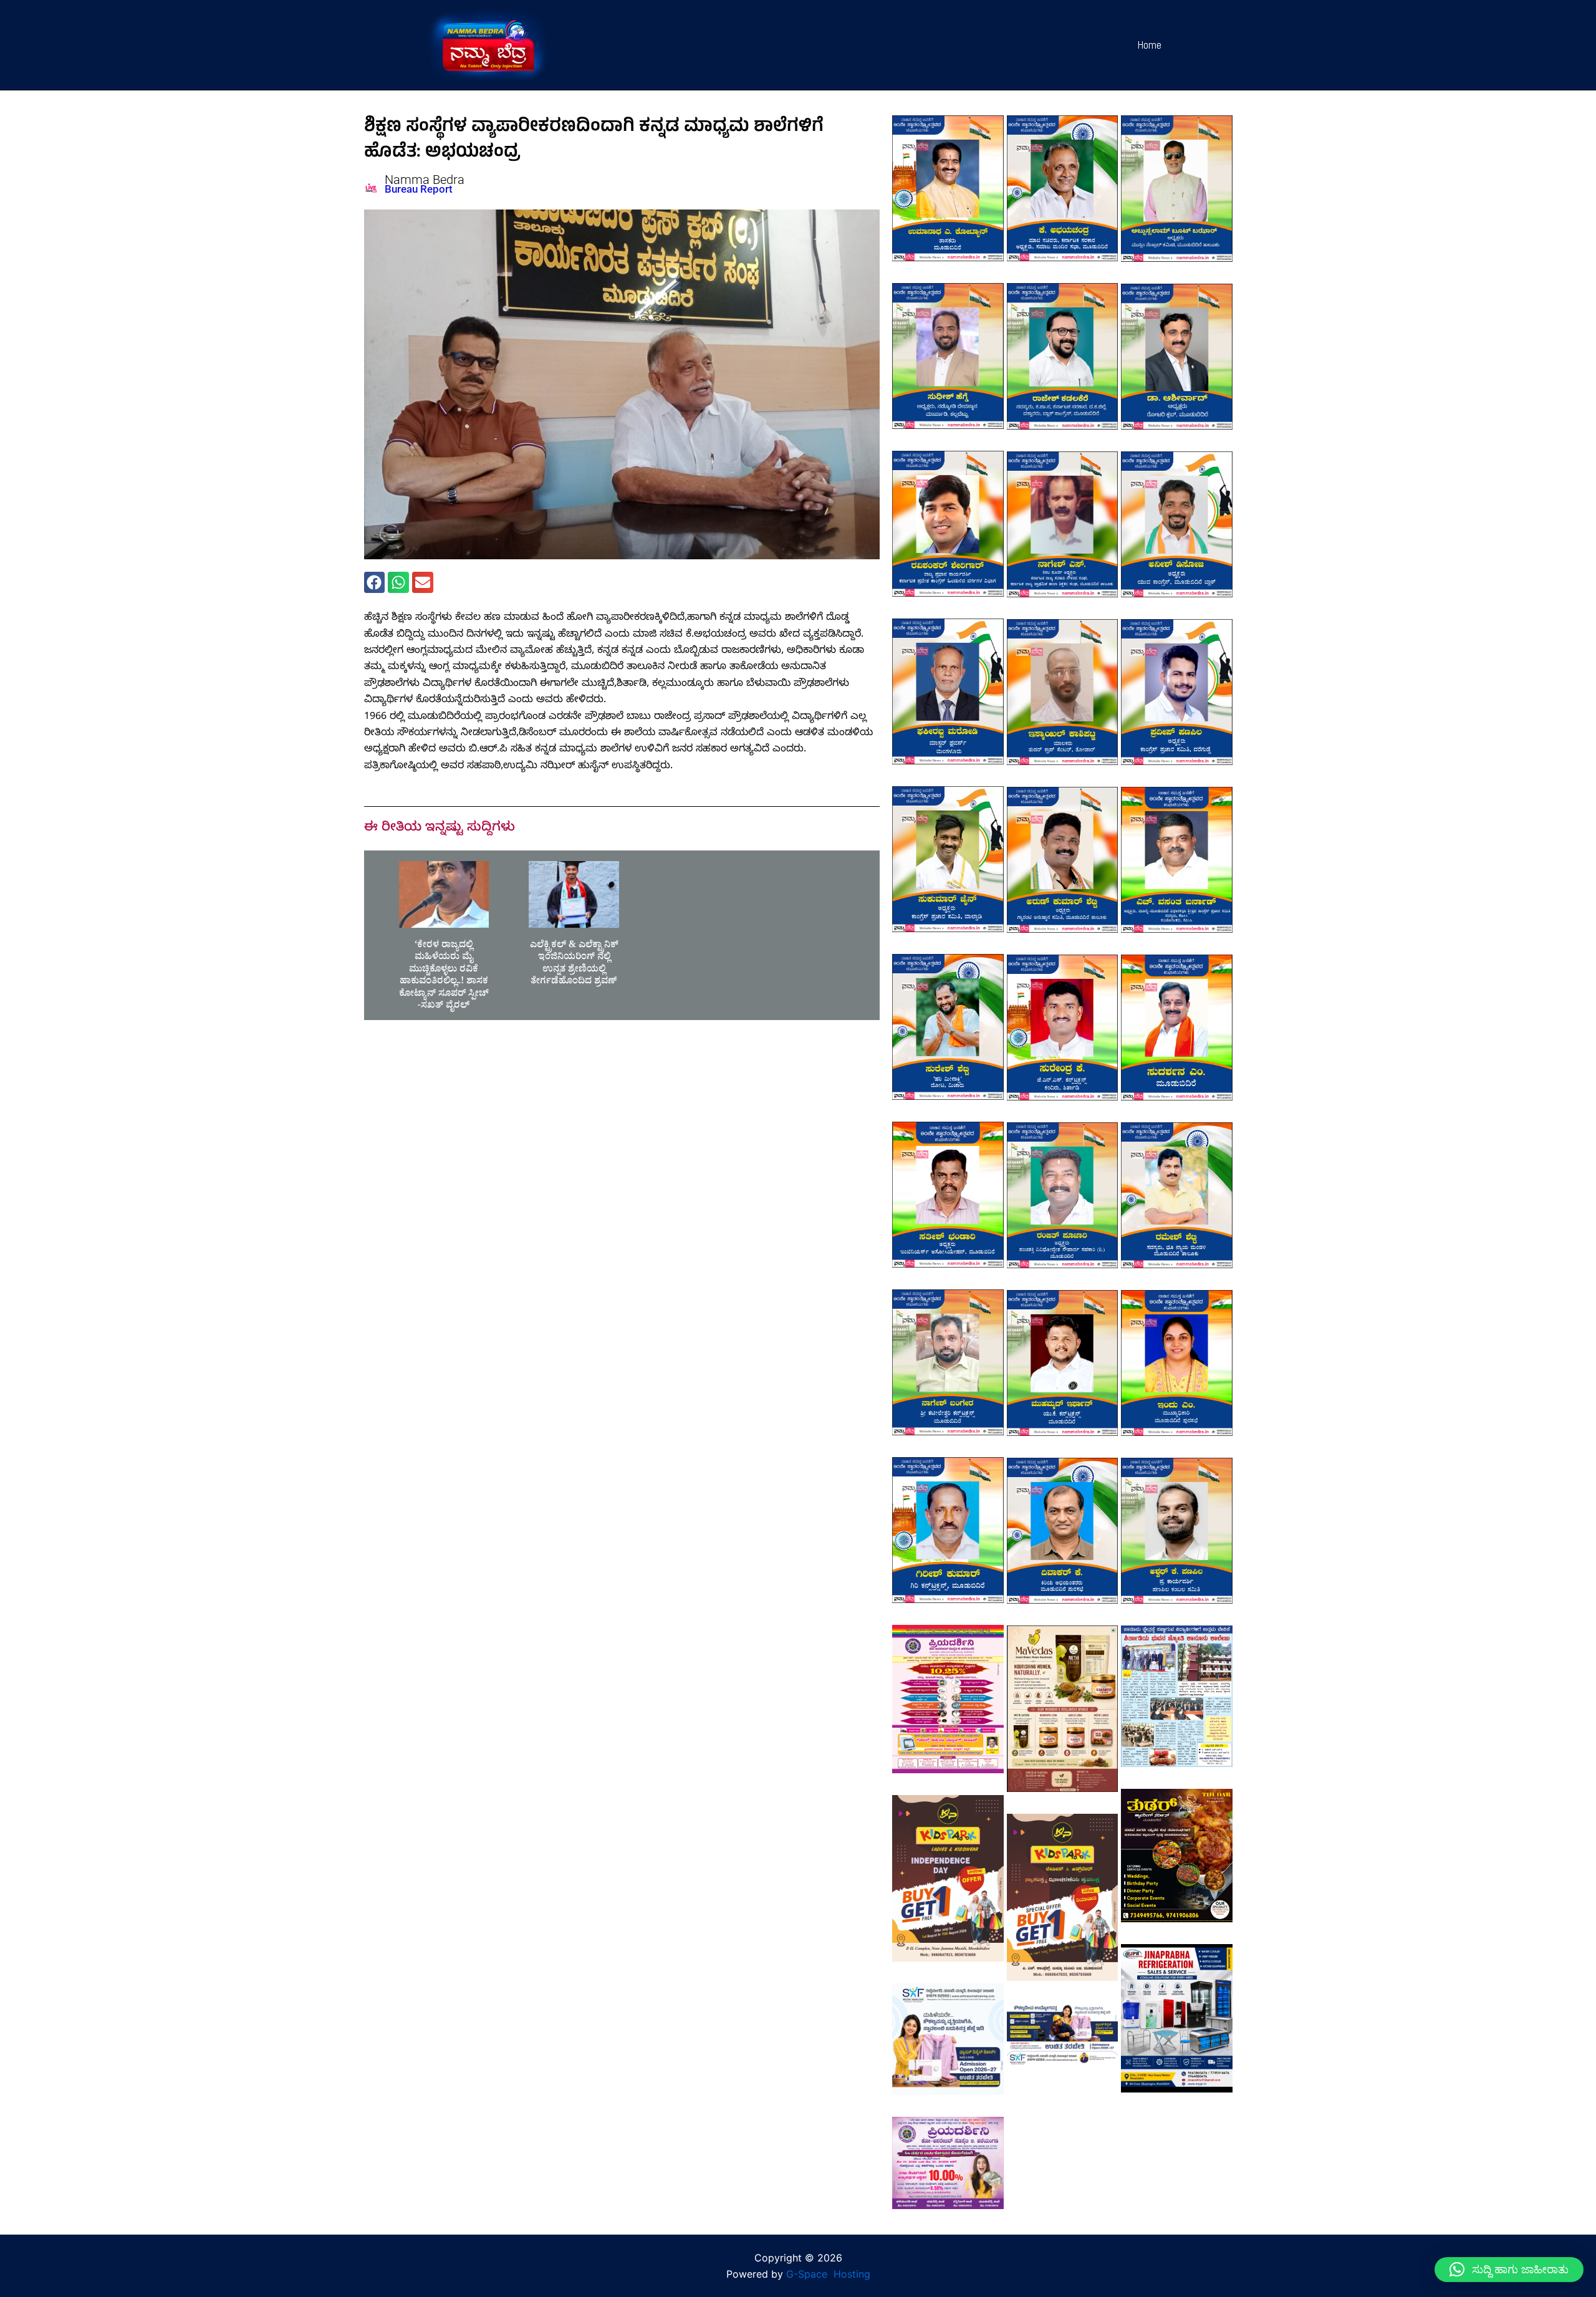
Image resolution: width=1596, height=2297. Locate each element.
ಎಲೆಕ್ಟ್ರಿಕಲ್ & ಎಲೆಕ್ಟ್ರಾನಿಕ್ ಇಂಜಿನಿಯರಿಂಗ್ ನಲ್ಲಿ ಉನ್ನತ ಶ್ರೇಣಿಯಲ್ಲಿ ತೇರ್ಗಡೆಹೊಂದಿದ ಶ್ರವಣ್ (574, 965)
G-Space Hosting (828, 2274)
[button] (375, 582)
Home (1150, 45)
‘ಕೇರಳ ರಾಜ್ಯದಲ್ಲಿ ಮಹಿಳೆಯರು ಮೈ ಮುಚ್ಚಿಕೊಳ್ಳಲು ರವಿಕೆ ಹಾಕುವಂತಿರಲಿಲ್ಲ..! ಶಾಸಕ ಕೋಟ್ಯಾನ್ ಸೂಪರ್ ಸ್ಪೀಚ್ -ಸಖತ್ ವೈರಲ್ (444, 977)
